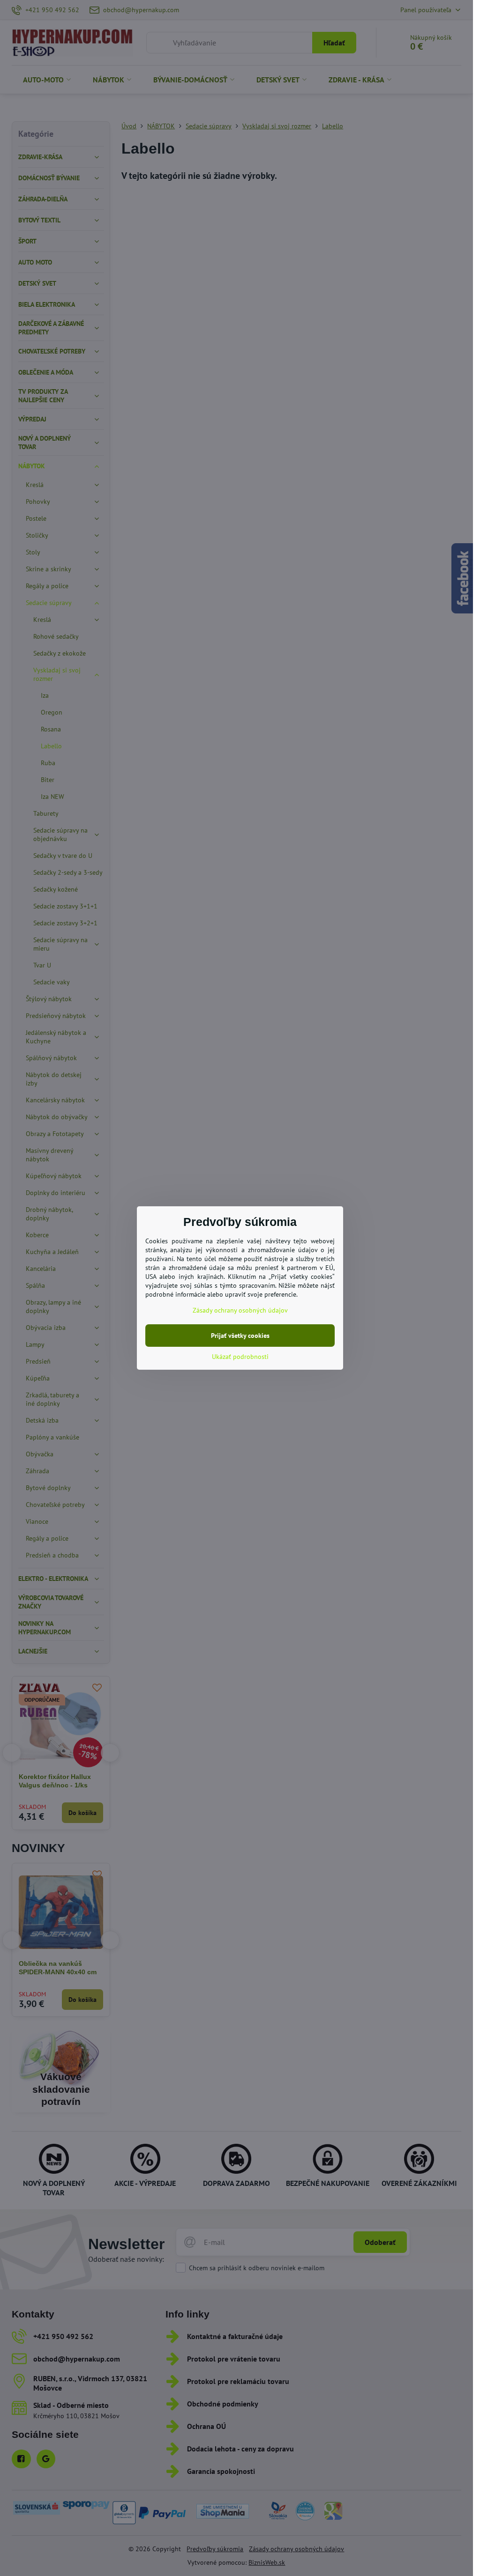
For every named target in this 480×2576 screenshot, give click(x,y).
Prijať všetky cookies (240, 1336)
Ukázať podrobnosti (240, 1357)
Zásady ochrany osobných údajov (240, 1310)
